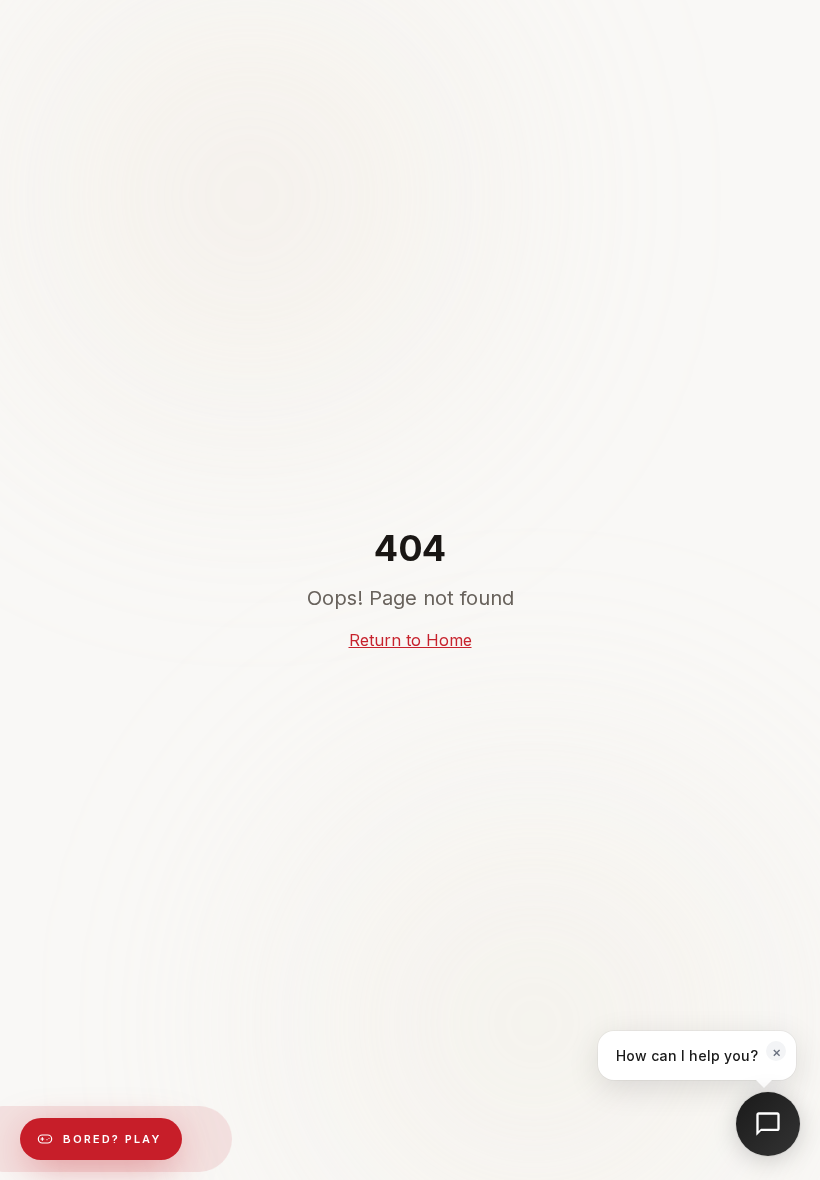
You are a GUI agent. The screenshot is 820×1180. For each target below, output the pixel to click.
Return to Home (410, 640)
